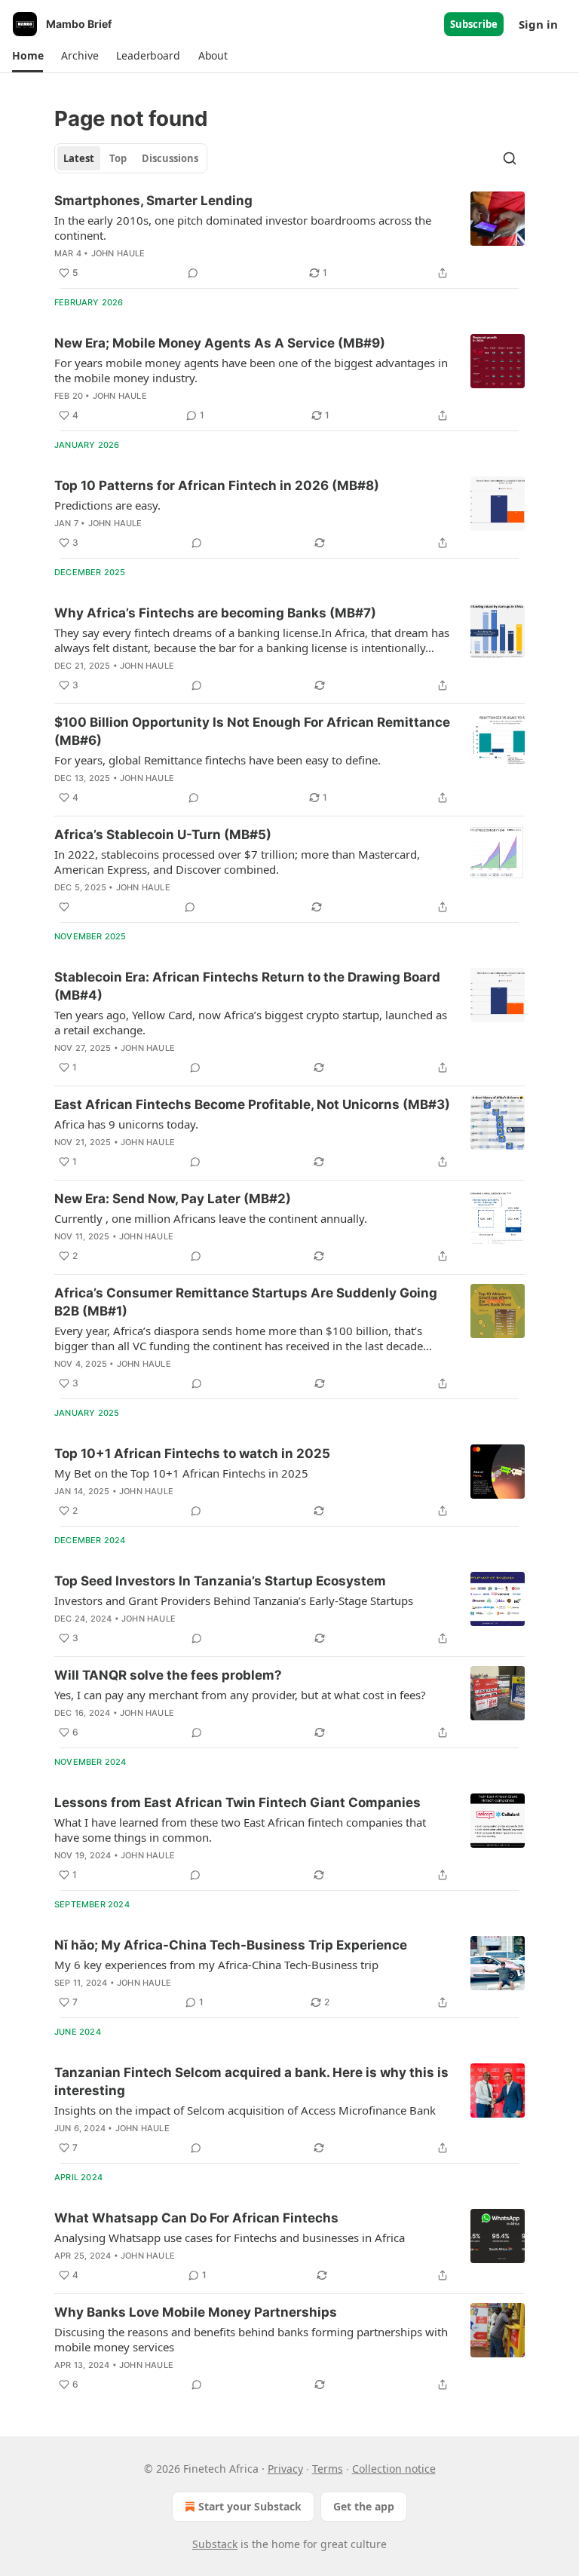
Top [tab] (118, 158)
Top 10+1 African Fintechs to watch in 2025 (192, 1453)
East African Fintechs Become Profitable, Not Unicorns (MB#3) (252, 1104)
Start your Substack (250, 2506)
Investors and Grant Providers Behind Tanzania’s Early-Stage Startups (234, 1600)
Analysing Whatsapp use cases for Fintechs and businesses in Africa (230, 2238)
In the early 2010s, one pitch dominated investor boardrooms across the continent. (243, 228)
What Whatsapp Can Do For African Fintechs (196, 2218)
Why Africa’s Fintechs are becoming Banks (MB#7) (215, 613)
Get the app (364, 2506)
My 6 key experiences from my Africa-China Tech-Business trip (216, 1965)
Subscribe (474, 24)
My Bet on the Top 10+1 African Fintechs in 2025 (181, 1473)
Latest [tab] (79, 158)
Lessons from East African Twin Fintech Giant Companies (237, 1803)
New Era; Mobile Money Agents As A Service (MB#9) (220, 343)
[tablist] (131, 158)
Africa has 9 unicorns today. (126, 1124)
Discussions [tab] (170, 158)
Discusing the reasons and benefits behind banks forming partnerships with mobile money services (251, 2339)
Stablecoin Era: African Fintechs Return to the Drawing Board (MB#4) (247, 986)
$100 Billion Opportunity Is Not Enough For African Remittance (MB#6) (252, 731)
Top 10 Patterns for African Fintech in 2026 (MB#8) (217, 485)
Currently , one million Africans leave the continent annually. (211, 1218)
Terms (328, 2469)
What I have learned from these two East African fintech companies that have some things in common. (240, 1830)
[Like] (64, 907)
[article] (289, 237)
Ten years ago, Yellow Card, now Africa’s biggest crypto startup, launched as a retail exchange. (251, 1022)
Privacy (285, 2469)
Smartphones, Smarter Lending (153, 201)
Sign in (538, 24)
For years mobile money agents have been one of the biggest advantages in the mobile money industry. (251, 370)
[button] (28, 56)
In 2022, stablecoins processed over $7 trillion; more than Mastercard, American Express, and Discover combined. (237, 862)
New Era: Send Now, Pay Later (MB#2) (173, 1199)
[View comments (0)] (193, 273)
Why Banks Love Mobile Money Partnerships (196, 2312)
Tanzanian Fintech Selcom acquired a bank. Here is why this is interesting (251, 2081)
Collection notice (394, 2469)
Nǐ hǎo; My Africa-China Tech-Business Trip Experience (231, 1945)
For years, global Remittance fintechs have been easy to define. (218, 760)
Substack (215, 2544)
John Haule (118, 253)
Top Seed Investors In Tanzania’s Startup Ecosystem (220, 1581)
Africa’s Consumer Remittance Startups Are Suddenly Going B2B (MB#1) (246, 1302)
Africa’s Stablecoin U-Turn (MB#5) (163, 835)
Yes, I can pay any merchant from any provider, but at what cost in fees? (240, 1695)
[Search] (510, 158)
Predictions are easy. (107, 505)
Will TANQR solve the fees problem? (168, 1675)
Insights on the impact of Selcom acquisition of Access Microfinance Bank (245, 2110)
